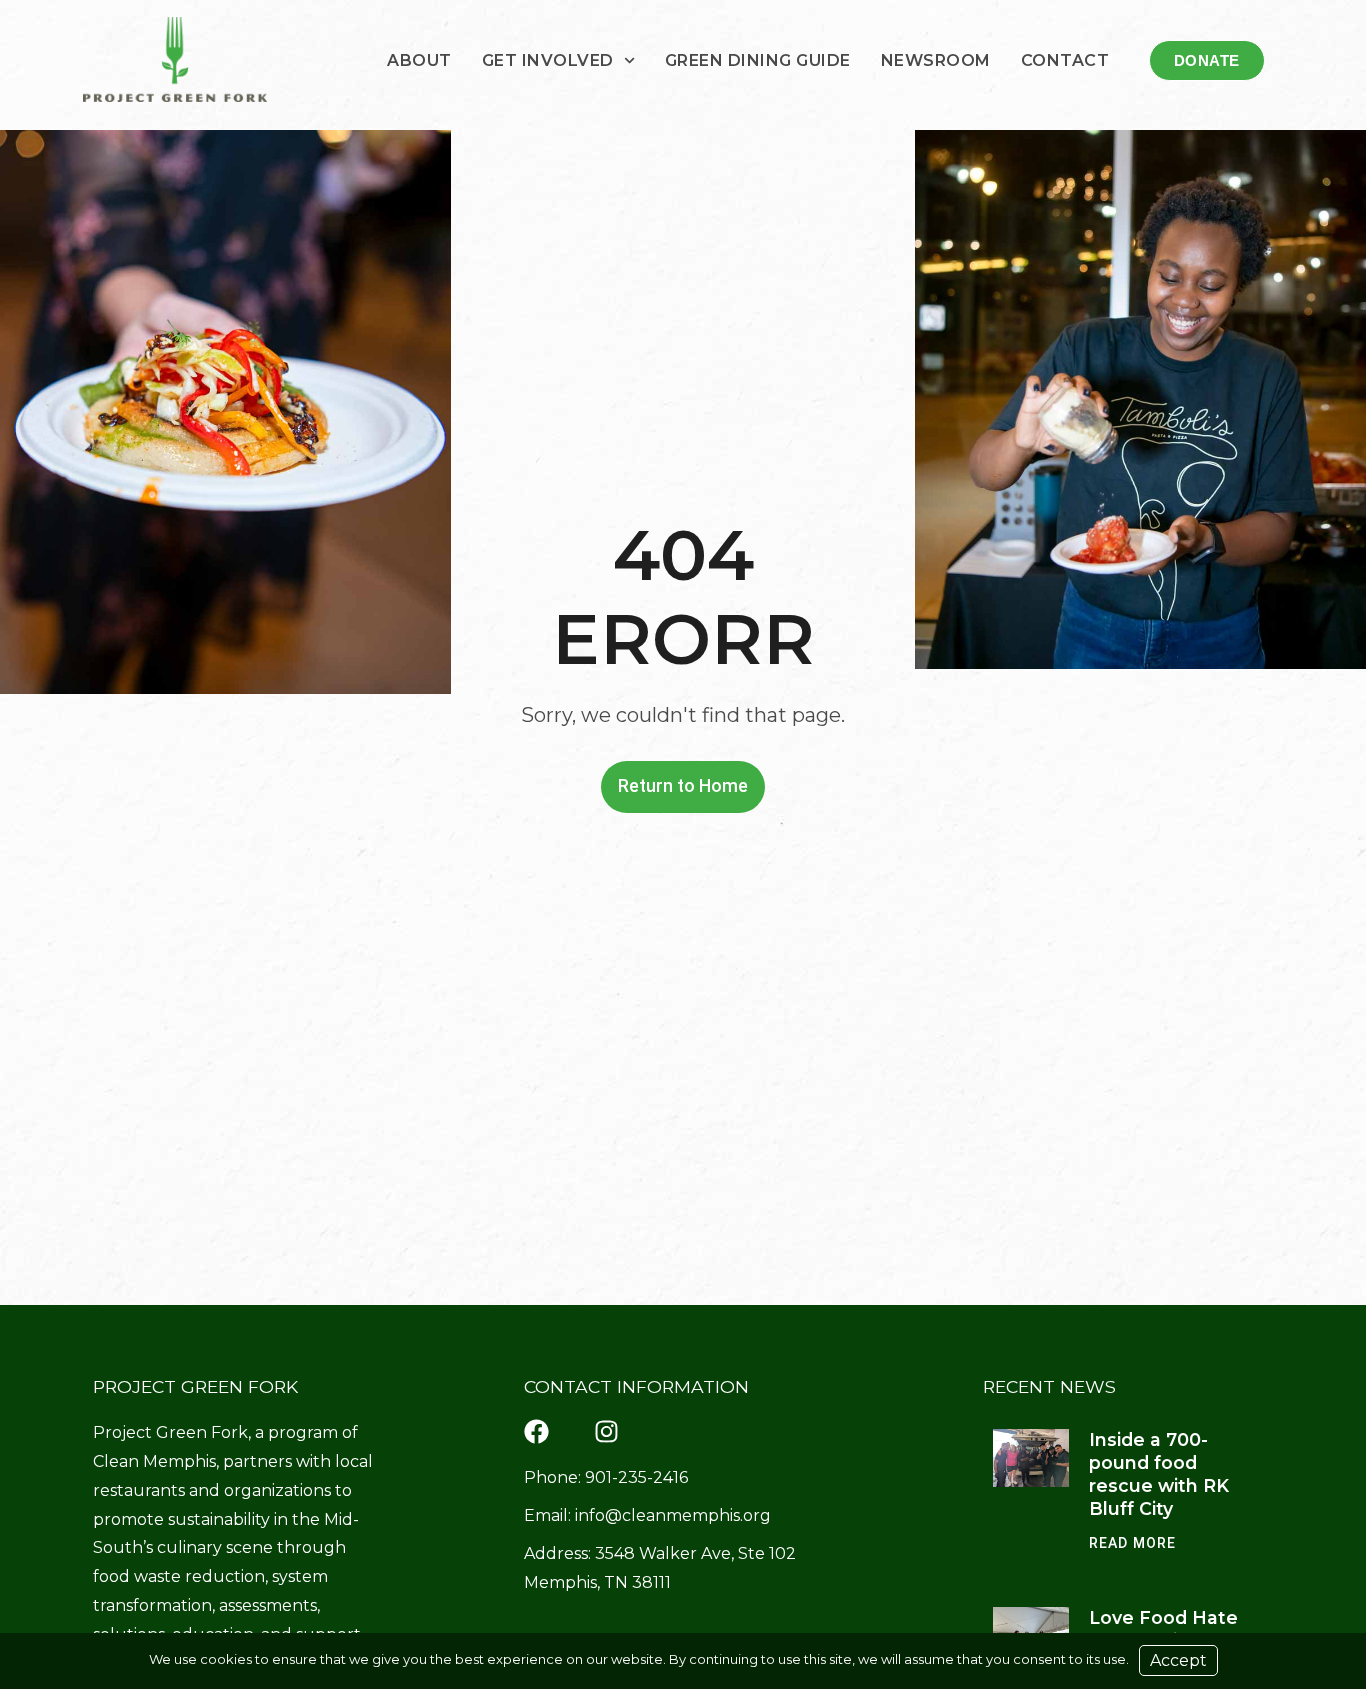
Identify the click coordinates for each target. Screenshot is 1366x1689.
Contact (1065, 60)
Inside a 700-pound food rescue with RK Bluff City (1159, 1474)
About (419, 60)
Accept (1178, 1660)
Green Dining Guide (758, 60)
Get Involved (548, 60)
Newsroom (936, 60)
